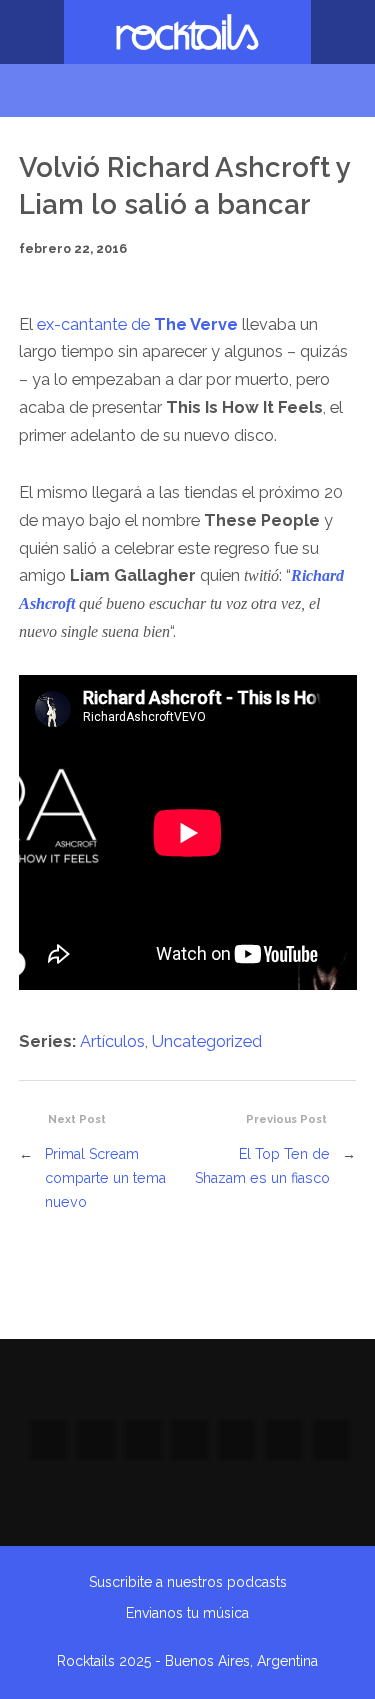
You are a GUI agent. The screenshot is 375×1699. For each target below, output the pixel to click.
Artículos (112, 1041)
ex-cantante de (137, 324)
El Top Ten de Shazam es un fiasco (262, 1165)
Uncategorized (207, 1041)
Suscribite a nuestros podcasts (188, 1582)
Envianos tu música (187, 1613)
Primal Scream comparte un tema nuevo (105, 1178)
